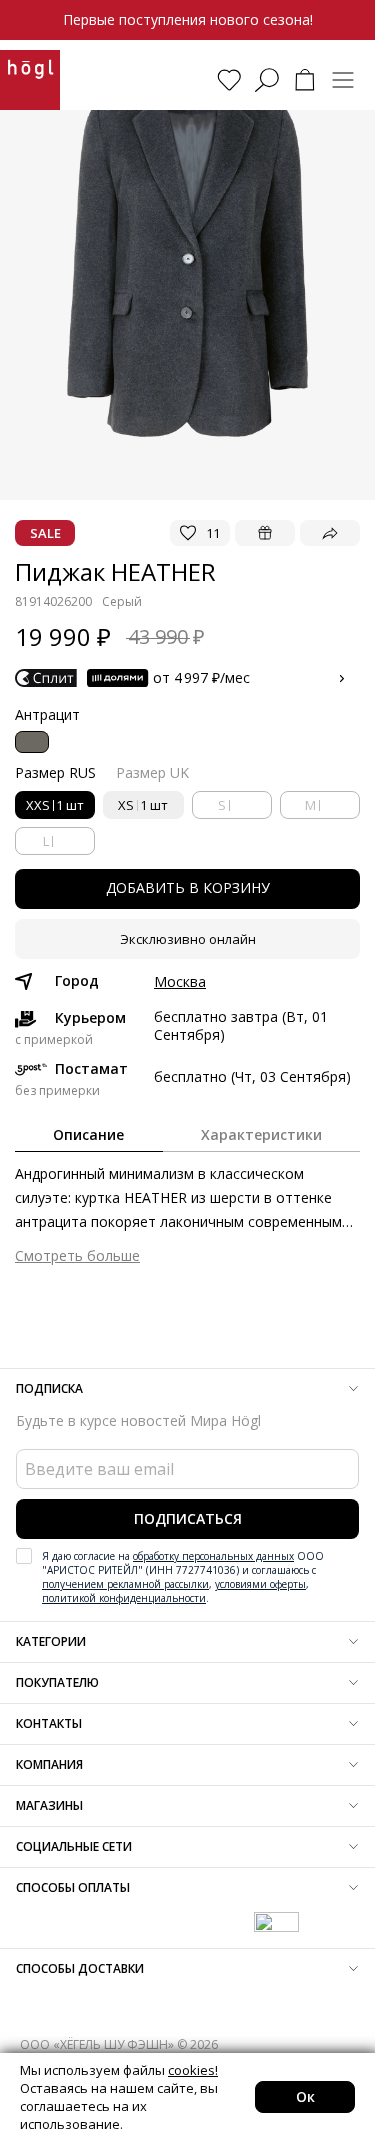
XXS (55, 805)
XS (143, 805)
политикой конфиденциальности (124, 1598)
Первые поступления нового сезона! (188, 19)
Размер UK (152, 772)
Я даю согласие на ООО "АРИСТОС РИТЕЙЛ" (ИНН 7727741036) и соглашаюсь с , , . (183, 1577)
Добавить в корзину (188, 887)
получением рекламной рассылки (125, 1584)
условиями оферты (260, 1584)
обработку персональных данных (213, 1556)
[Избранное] (229, 80)
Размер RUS (55, 772)
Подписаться (188, 1518)
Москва (180, 982)
